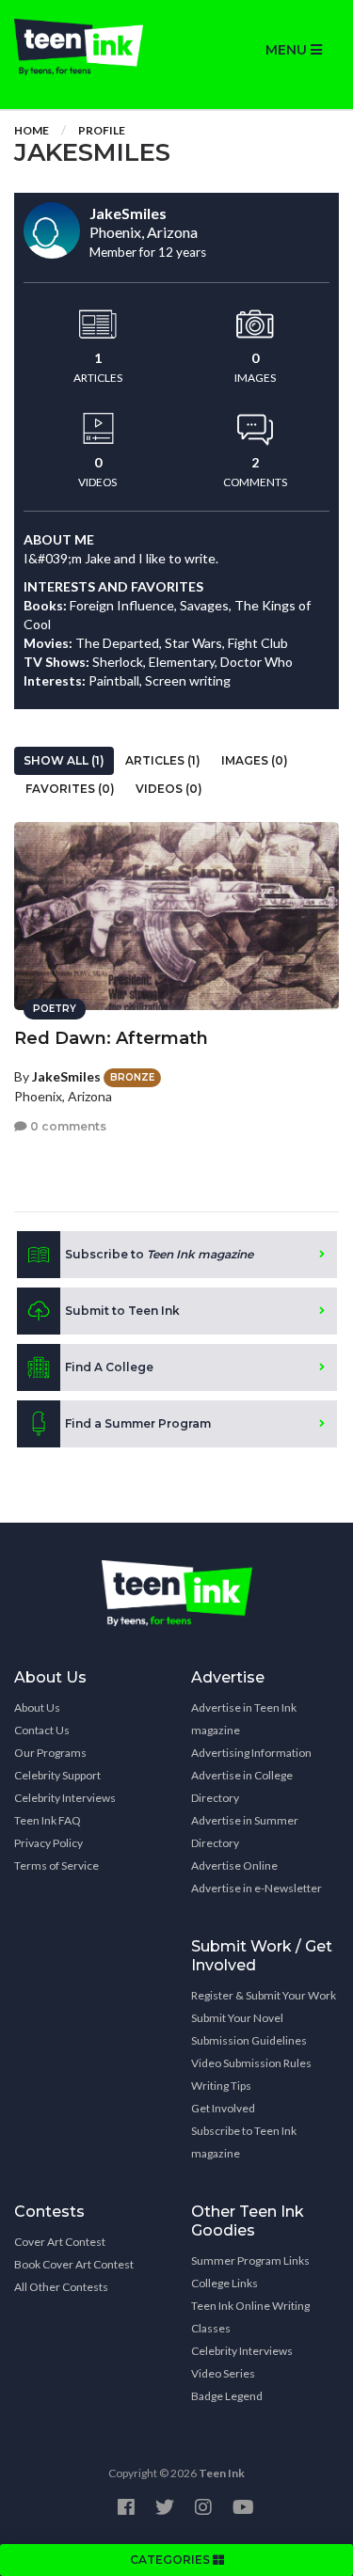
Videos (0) (169, 789)
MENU (288, 50)
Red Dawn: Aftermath (111, 1038)
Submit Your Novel (237, 2018)
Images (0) (255, 760)
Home (32, 130)
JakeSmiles (66, 1076)
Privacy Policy (48, 1843)
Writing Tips (221, 2086)
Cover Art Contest (60, 2242)
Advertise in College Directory (242, 1786)
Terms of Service (56, 1865)
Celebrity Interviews (65, 1798)
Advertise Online (234, 1865)
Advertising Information (251, 1753)
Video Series (223, 2373)
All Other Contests (61, 2287)
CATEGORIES (171, 2560)
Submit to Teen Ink (122, 1311)
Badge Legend (227, 2396)
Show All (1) (64, 760)
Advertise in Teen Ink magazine (244, 1719)
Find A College (109, 1367)
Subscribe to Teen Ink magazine (244, 2142)
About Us (37, 1707)
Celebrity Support (57, 1775)
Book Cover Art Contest (74, 2264)
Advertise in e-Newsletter (257, 1888)
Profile (102, 130)
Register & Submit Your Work (264, 1995)
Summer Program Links (250, 2260)
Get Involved (223, 2108)
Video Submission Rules (251, 2063)
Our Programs (50, 1753)
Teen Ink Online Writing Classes (250, 2317)
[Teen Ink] (88, 47)
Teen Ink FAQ (48, 1820)
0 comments (67, 1126)
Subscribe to (159, 1254)
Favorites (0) (70, 789)
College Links (225, 2283)
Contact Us (42, 1730)
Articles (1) (163, 760)
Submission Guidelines (249, 2040)
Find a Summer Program (138, 1423)
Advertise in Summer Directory (245, 1832)
